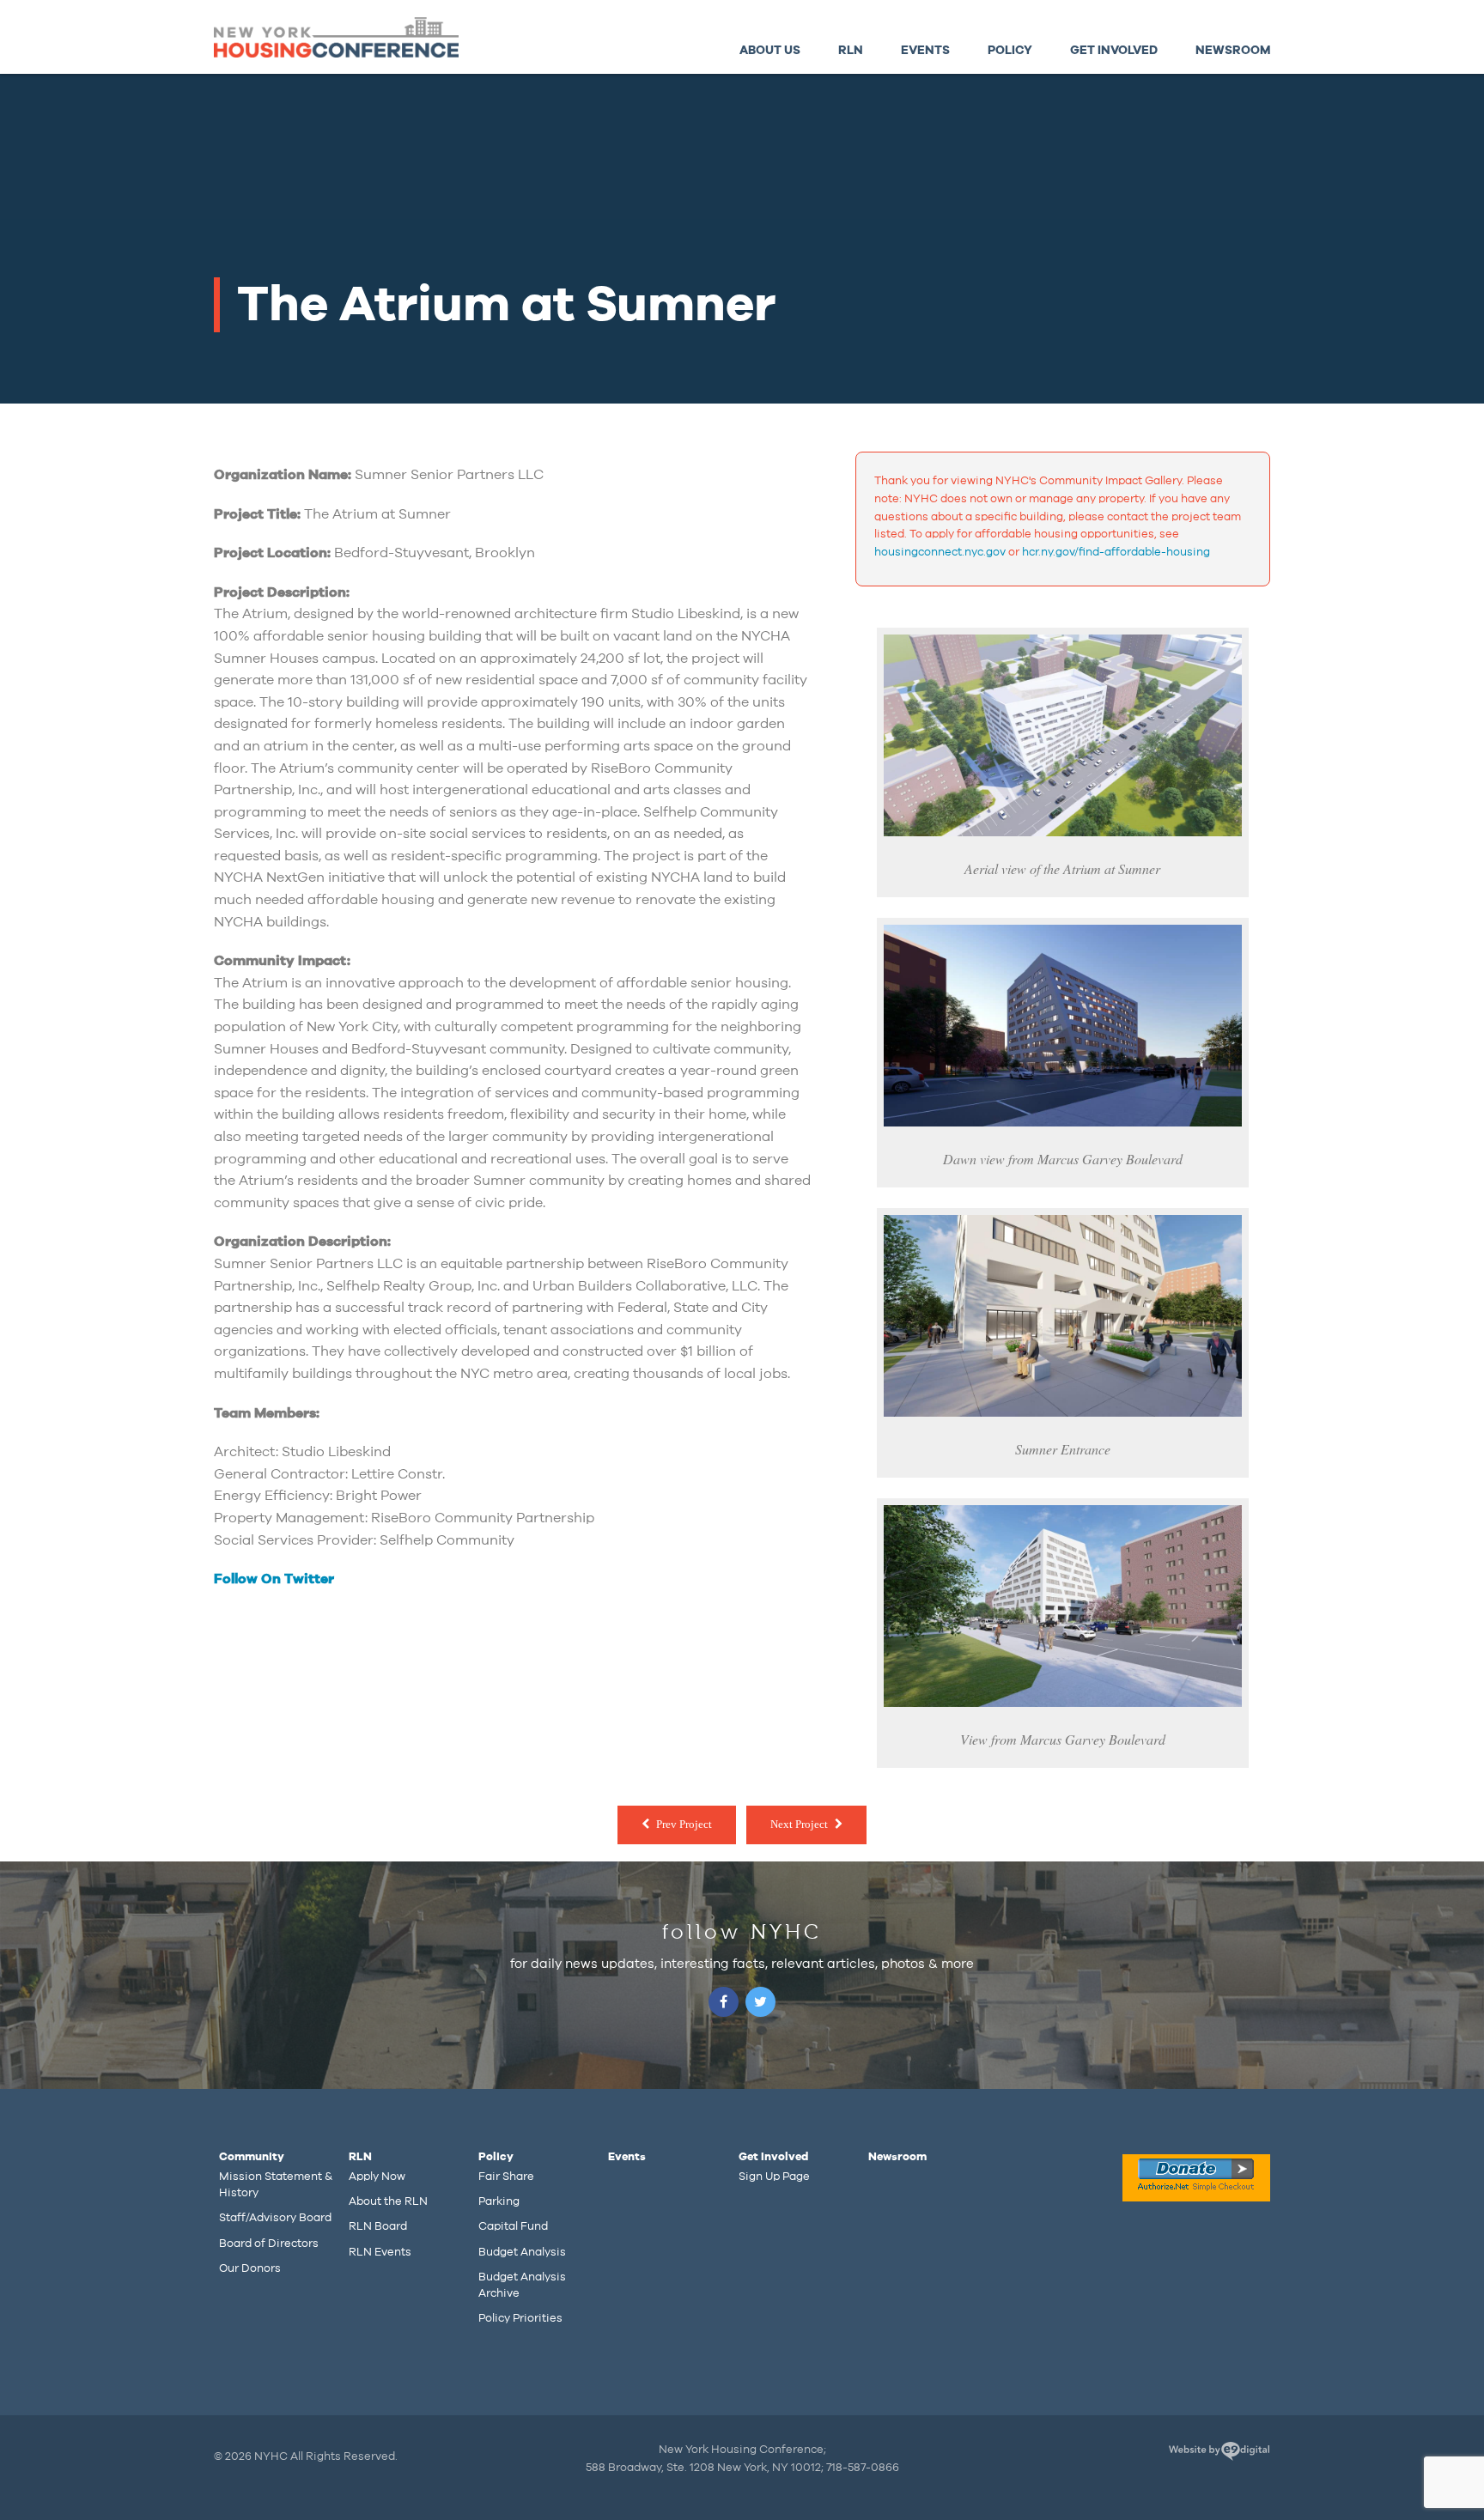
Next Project (799, 1824)
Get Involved (1114, 50)
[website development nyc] (1219, 2454)
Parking (499, 2201)
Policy (1010, 50)
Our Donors (250, 2268)
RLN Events (380, 2252)
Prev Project (684, 1824)
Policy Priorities (520, 2318)
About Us (770, 50)
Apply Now (377, 2177)
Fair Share (506, 2177)
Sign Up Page (774, 2177)
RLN (851, 50)
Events (925, 50)
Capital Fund (513, 2226)
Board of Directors (269, 2244)
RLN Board (378, 2226)
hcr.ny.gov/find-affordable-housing (1116, 552)
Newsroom (1233, 50)
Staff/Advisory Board (275, 2218)
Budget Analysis (522, 2252)
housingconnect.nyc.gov (940, 552)
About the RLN (388, 2201)
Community (252, 2157)
